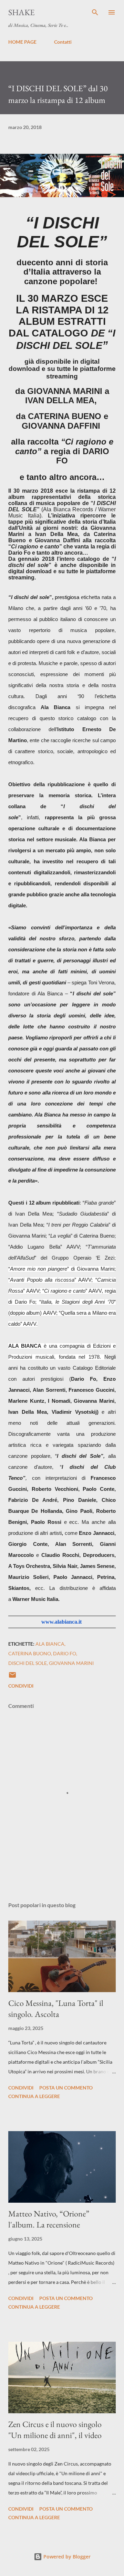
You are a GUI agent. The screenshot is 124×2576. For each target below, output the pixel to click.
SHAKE (22, 12)
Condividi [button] (21, 1686)
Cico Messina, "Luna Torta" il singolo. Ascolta (56, 2008)
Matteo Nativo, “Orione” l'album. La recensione (49, 2219)
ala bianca (50, 1644)
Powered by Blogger (66, 2557)
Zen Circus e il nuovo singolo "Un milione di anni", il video (55, 2430)
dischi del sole (28, 1663)
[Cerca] (95, 12)
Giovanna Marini (71, 1663)
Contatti (63, 42)
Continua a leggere (34, 2096)
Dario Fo (65, 1653)
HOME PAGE (22, 42)
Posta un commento (66, 2088)
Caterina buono (30, 1653)
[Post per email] (12, 1677)
